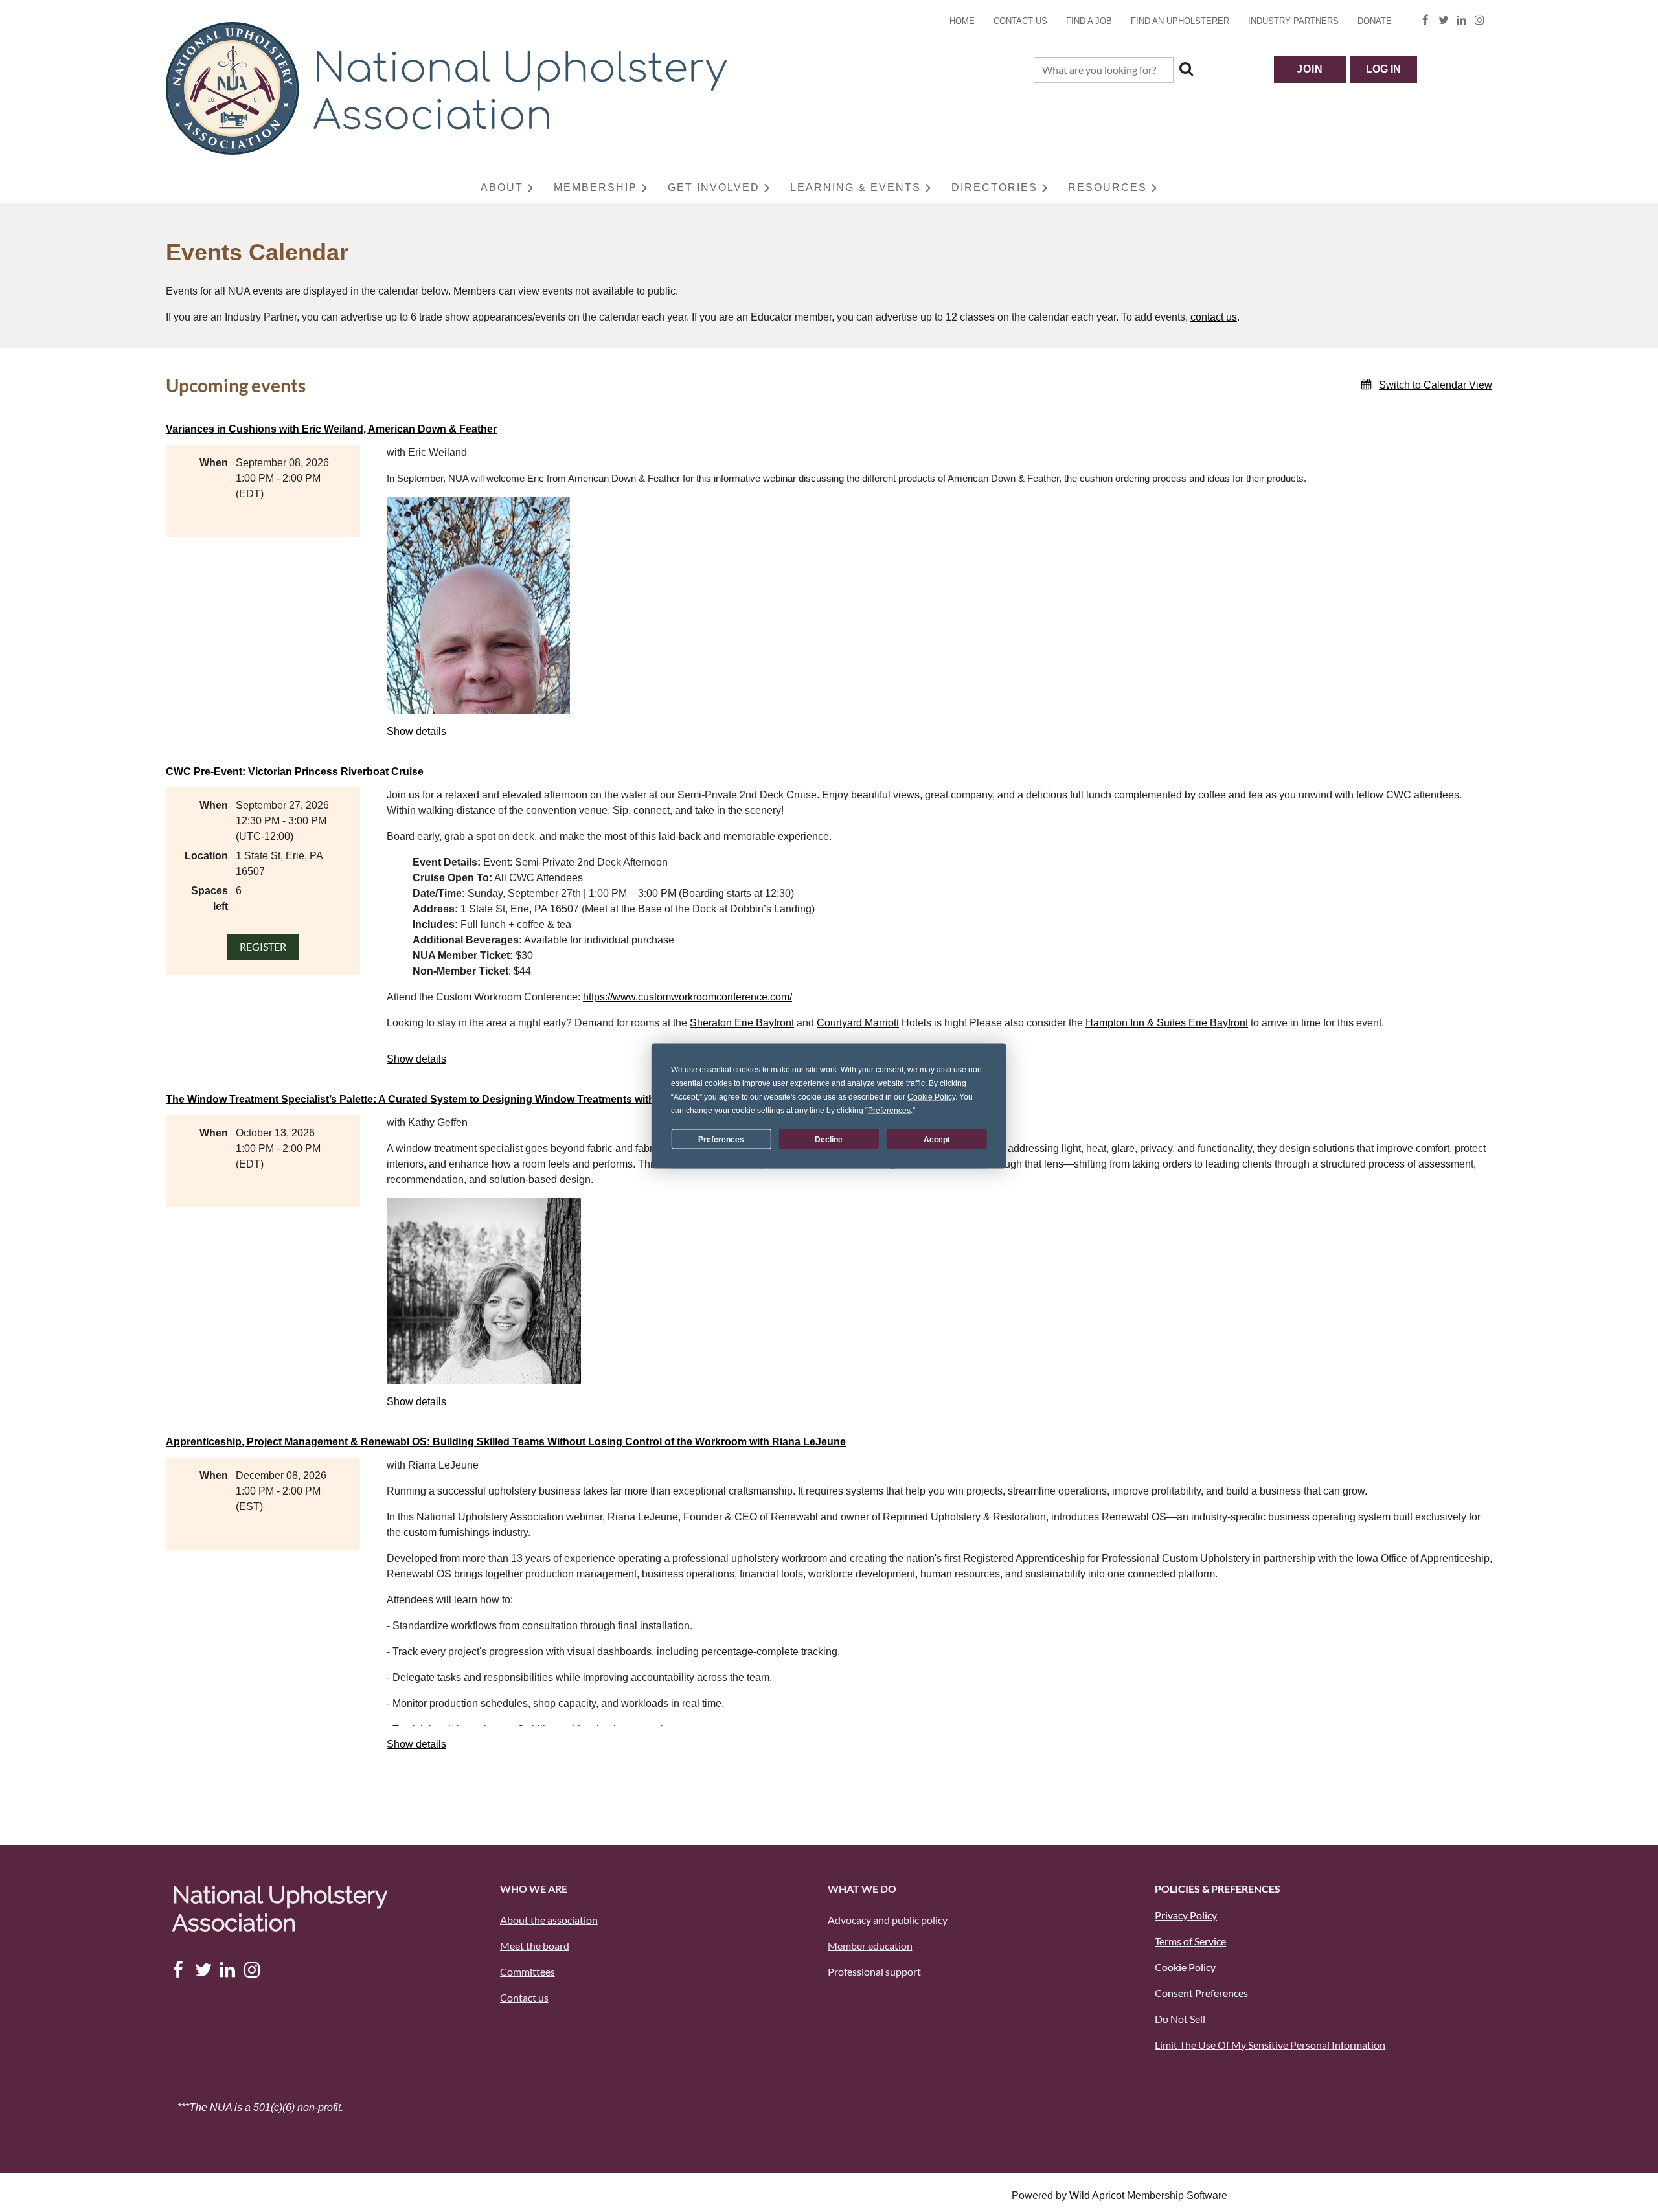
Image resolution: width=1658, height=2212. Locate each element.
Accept (937, 1139)
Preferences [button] (889, 1111)
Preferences (721, 1139)
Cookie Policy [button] (931, 1097)
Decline (829, 1139)
